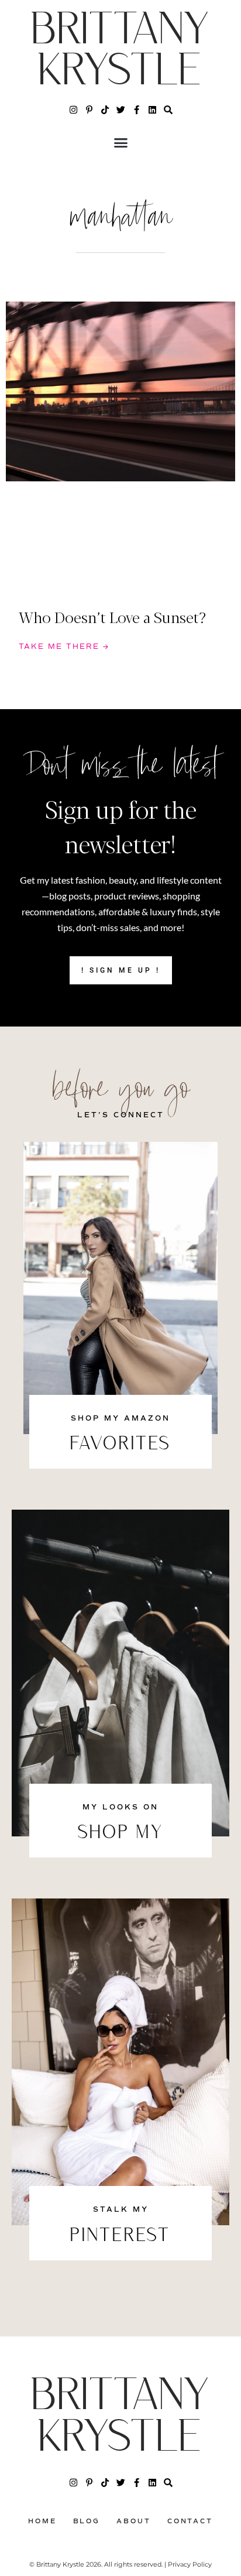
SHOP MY (121, 1833)
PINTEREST (120, 2236)
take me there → (64, 647)
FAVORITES (120, 1445)
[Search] (168, 110)
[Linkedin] (152, 110)
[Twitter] (121, 110)
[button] (120, 143)
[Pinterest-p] (89, 110)
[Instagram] (73, 110)
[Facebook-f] (137, 110)
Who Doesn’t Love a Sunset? (112, 617)
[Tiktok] (105, 110)
